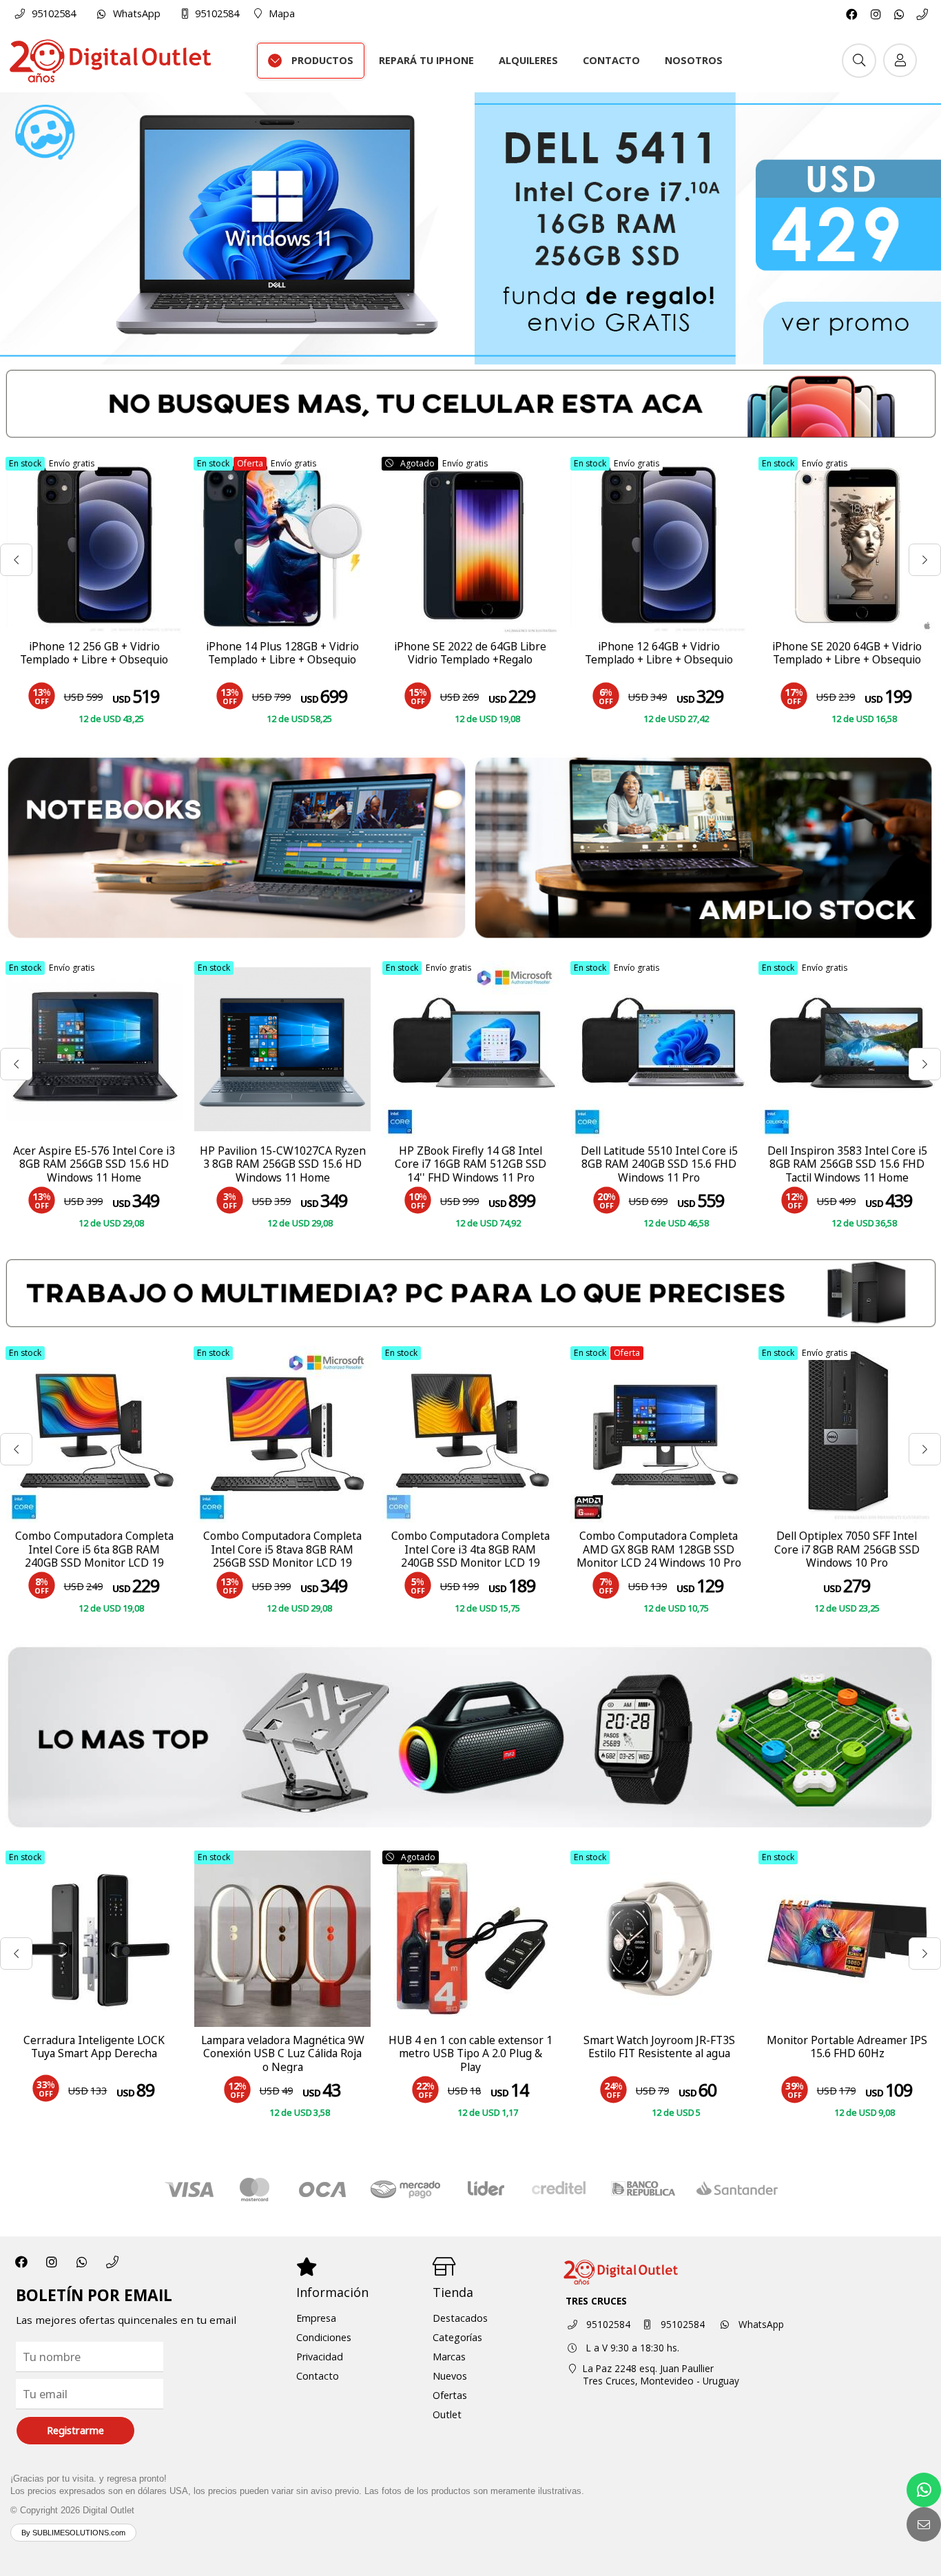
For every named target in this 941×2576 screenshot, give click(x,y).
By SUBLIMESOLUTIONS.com (73, 2533)
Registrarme (75, 2430)
